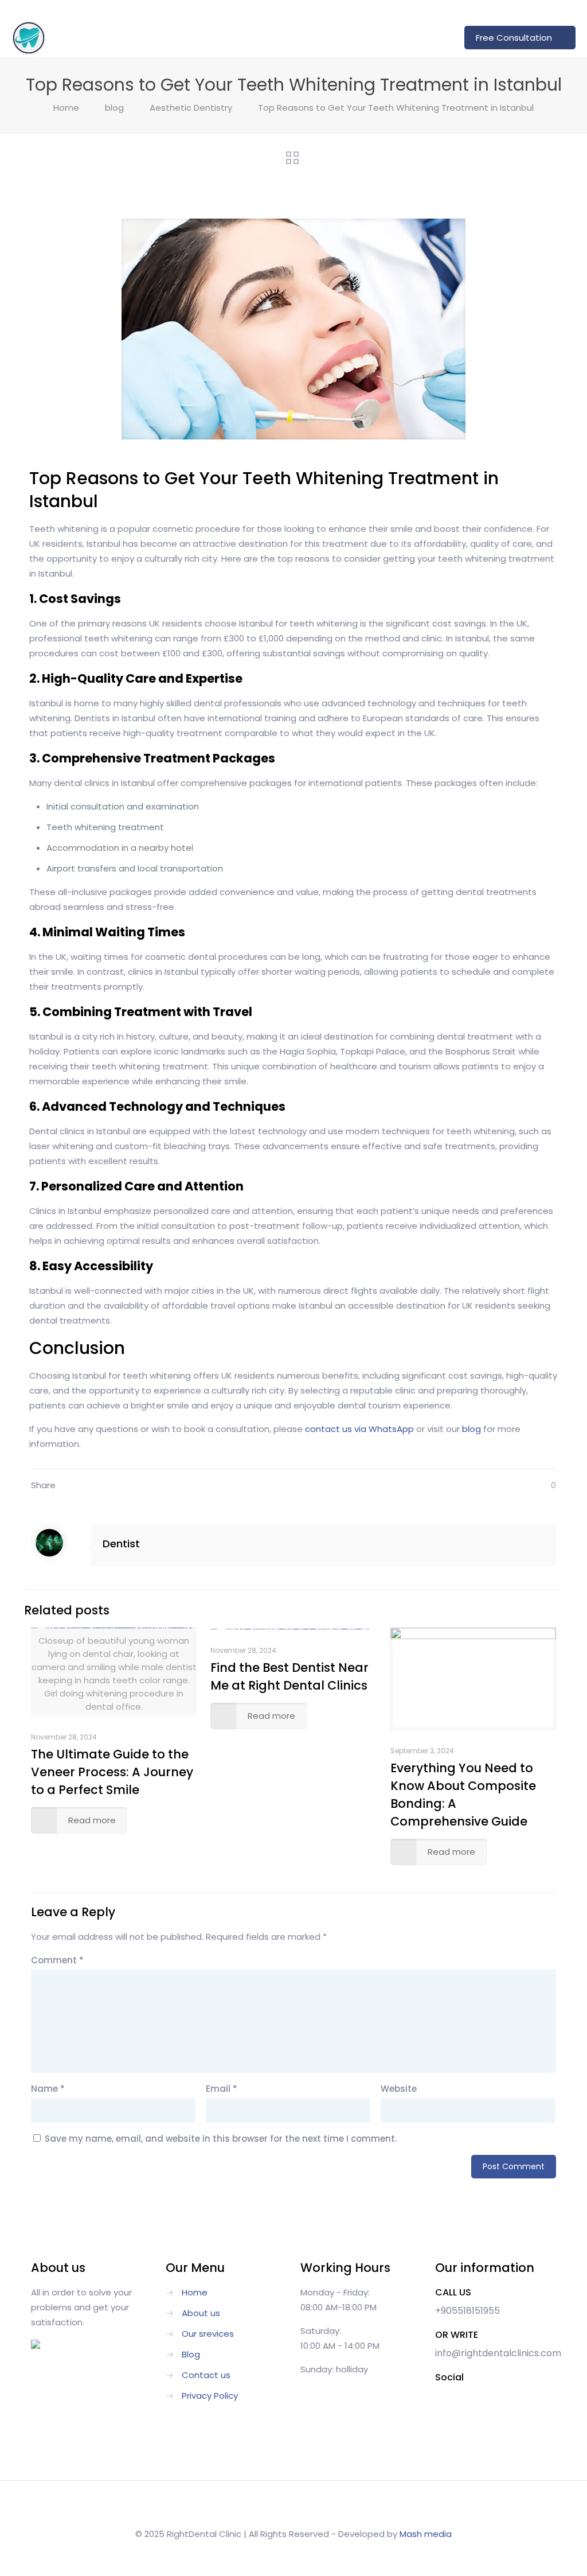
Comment (57, 1960)
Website (399, 2089)
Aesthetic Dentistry (191, 108)
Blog (191, 2354)
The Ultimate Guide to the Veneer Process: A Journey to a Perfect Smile (112, 1772)
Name (48, 2089)
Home (66, 108)
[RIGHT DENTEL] (29, 37)
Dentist (121, 1544)
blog (114, 108)
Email (222, 2089)
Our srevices (208, 2334)
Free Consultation (514, 38)
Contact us (206, 2375)
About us (201, 2313)
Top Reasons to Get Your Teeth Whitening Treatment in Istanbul (396, 108)
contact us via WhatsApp (359, 1429)
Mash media (426, 2534)
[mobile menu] (432, 37)
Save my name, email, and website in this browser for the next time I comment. (221, 2139)
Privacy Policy (210, 2396)
